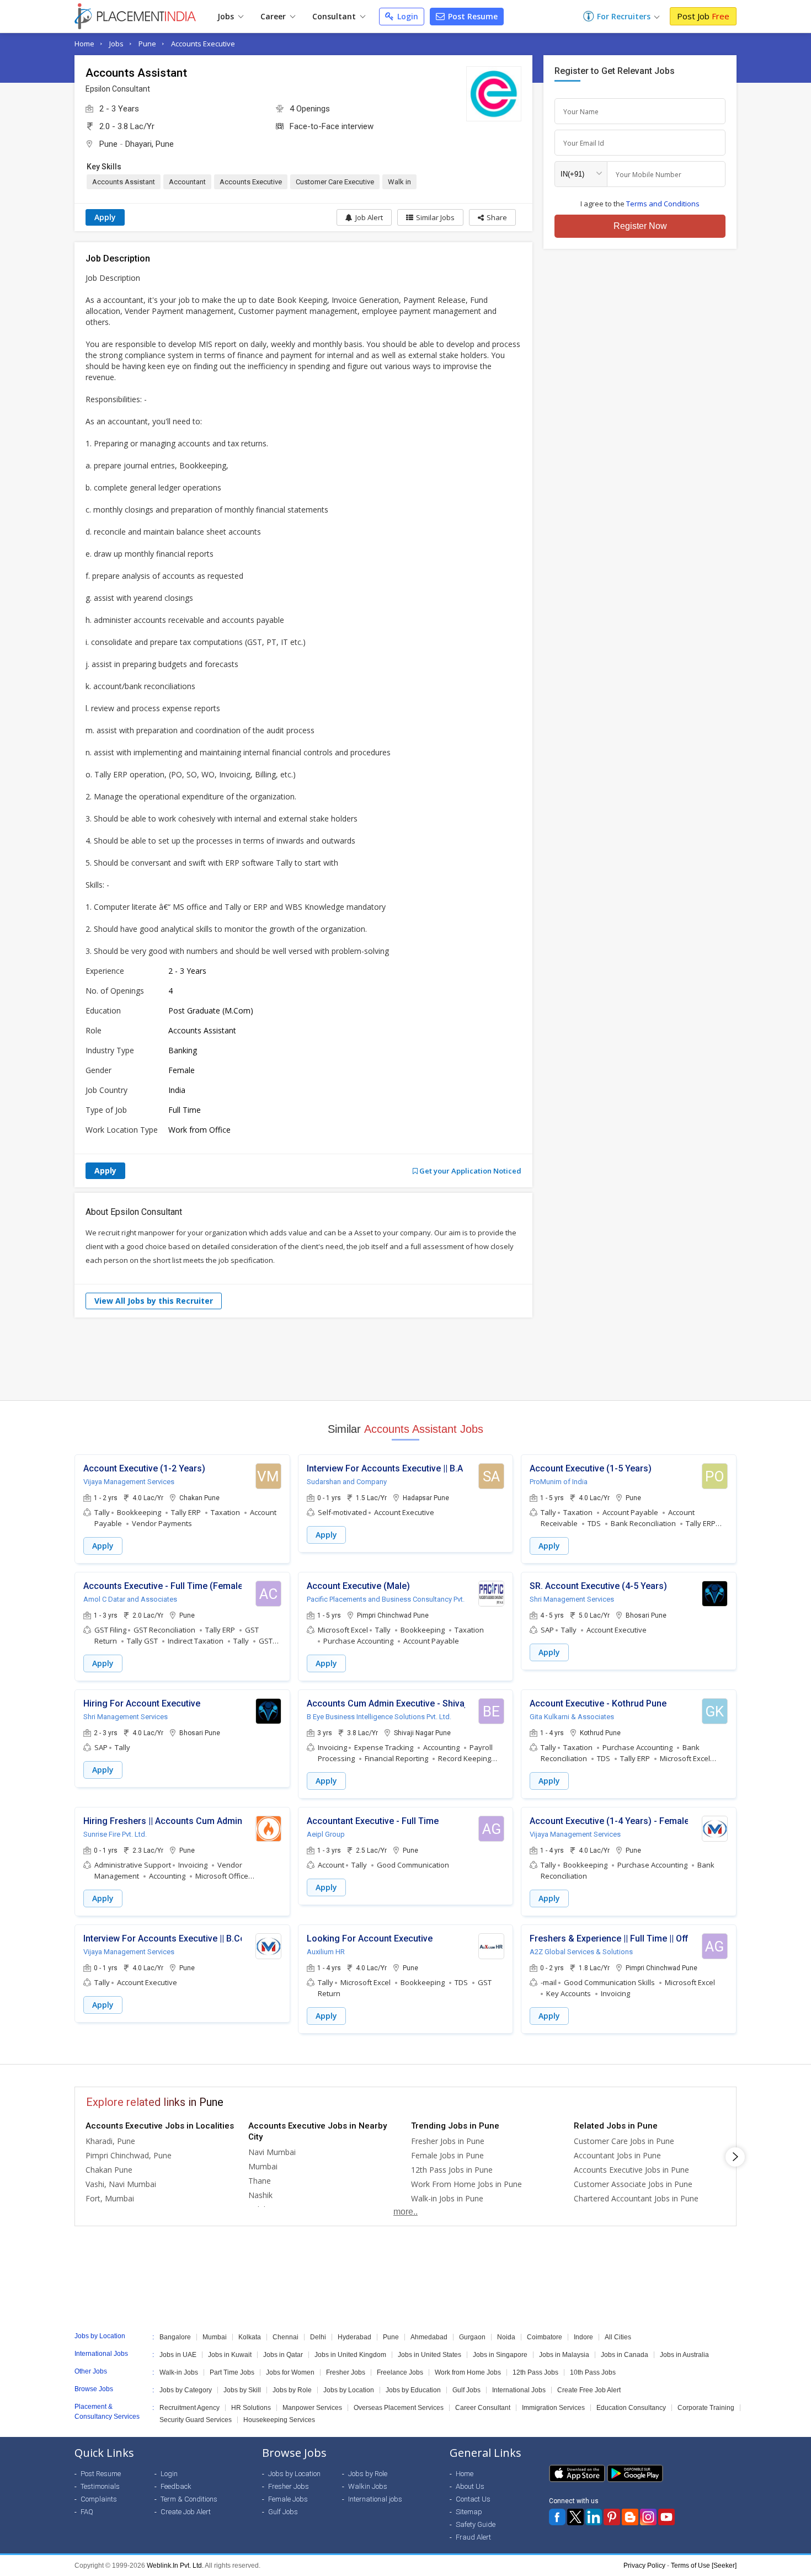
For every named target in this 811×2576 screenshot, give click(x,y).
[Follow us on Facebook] (557, 2517)
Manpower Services (312, 2408)
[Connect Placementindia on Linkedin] (594, 2517)
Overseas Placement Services (399, 2408)
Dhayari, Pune (150, 144)
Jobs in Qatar (283, 2355)
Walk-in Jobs (179, 2372)
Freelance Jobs (400, 2372)
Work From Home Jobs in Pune (466, 2184)
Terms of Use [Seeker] (704, 2566)
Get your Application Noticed (469, 1171)
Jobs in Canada (625, 2355)
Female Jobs (288, 2499)
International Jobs (519, 2390)
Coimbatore (545, 2337)
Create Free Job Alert (589, 2390)
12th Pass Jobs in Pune (452, 2170)
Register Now (640, 226)
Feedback (176, 2486)
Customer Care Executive (335, 182)
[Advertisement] (405, 1359)
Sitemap (469, 2512)
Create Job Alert (186, 2512)
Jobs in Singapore (500, 2355)
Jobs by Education (413, 2390)
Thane (260, 2181)
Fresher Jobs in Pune (448, 2141)
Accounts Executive (203, 44)
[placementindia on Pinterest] (612, 2517)
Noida (506, 2337)
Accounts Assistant (124, 182)
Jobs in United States (429, 2355)
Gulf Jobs (466, 2390)
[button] (492, 217)
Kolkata (250, 2337)
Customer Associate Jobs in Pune (633, 2184)
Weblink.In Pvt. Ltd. (175, 2566)
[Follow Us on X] (575, 2517)
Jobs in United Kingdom (350, 2355)
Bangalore (175, 2337)
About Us (470, 2486)
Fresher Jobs (346, 2372)
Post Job (703, 16)
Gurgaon (472, 2337)
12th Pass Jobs (535, 2372)
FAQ (87, 2512)
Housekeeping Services (279, 2420)
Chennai (286, 2337)
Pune (147, 44)
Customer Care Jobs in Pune (624, 2141)
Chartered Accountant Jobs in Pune (636, 2198)
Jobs (227, 16)
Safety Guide (476, 2524)
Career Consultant (483, 2408)
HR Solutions (251, 2408)
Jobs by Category (186, 2390)
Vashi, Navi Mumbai (121, 2184)
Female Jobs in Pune (447, 2155)
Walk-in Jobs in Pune (447, 2198)
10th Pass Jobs (593, 2372)
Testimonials (100, 2486)
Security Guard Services (196, 2420)
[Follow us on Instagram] (648, 2517)
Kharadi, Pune (110, 2141)
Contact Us (473, 2499)
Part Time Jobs (232, 2372)
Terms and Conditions (663, 204)
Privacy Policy (644, 2566)
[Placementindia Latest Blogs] (630, 2517)
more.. (405, 2212)
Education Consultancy (631, 2408)
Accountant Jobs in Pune (617, 2155)
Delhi (318, 2337)
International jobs (375, 2499)
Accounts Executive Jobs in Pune (631, 2170)
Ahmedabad (429, 2337)
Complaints (99, 2499)
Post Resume (472, 16)
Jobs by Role (292, 2390)
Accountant (187, 182)
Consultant (335, 16)
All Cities (618, 2337)
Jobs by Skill (242, 2390)
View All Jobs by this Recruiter (154, 1301)
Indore (583, 2337)
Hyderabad (354, 2337)
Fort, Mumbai (110, 2198)
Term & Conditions (189, 2499)
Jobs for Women (290, 2372)
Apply (105, 217)
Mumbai (263, 2166)
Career (274, 16)
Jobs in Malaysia (564, 2355)
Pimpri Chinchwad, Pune (129, 2155)
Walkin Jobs (368, 2486)
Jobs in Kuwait (230, 2355)
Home (84, 44)
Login (407, 16)
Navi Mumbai (272, 2152)
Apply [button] (103, 1546)
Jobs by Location (349, 2390)
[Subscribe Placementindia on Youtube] (666, 2517)
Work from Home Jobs (468, 2372)
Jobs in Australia (684, 2355)
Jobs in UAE (178, 2355)
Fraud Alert (473, 2537)
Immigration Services (553, 2408)
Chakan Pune (109, 2170)
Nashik (260, 2195)
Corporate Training (706, 2408)
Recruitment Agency (190, 2408)
